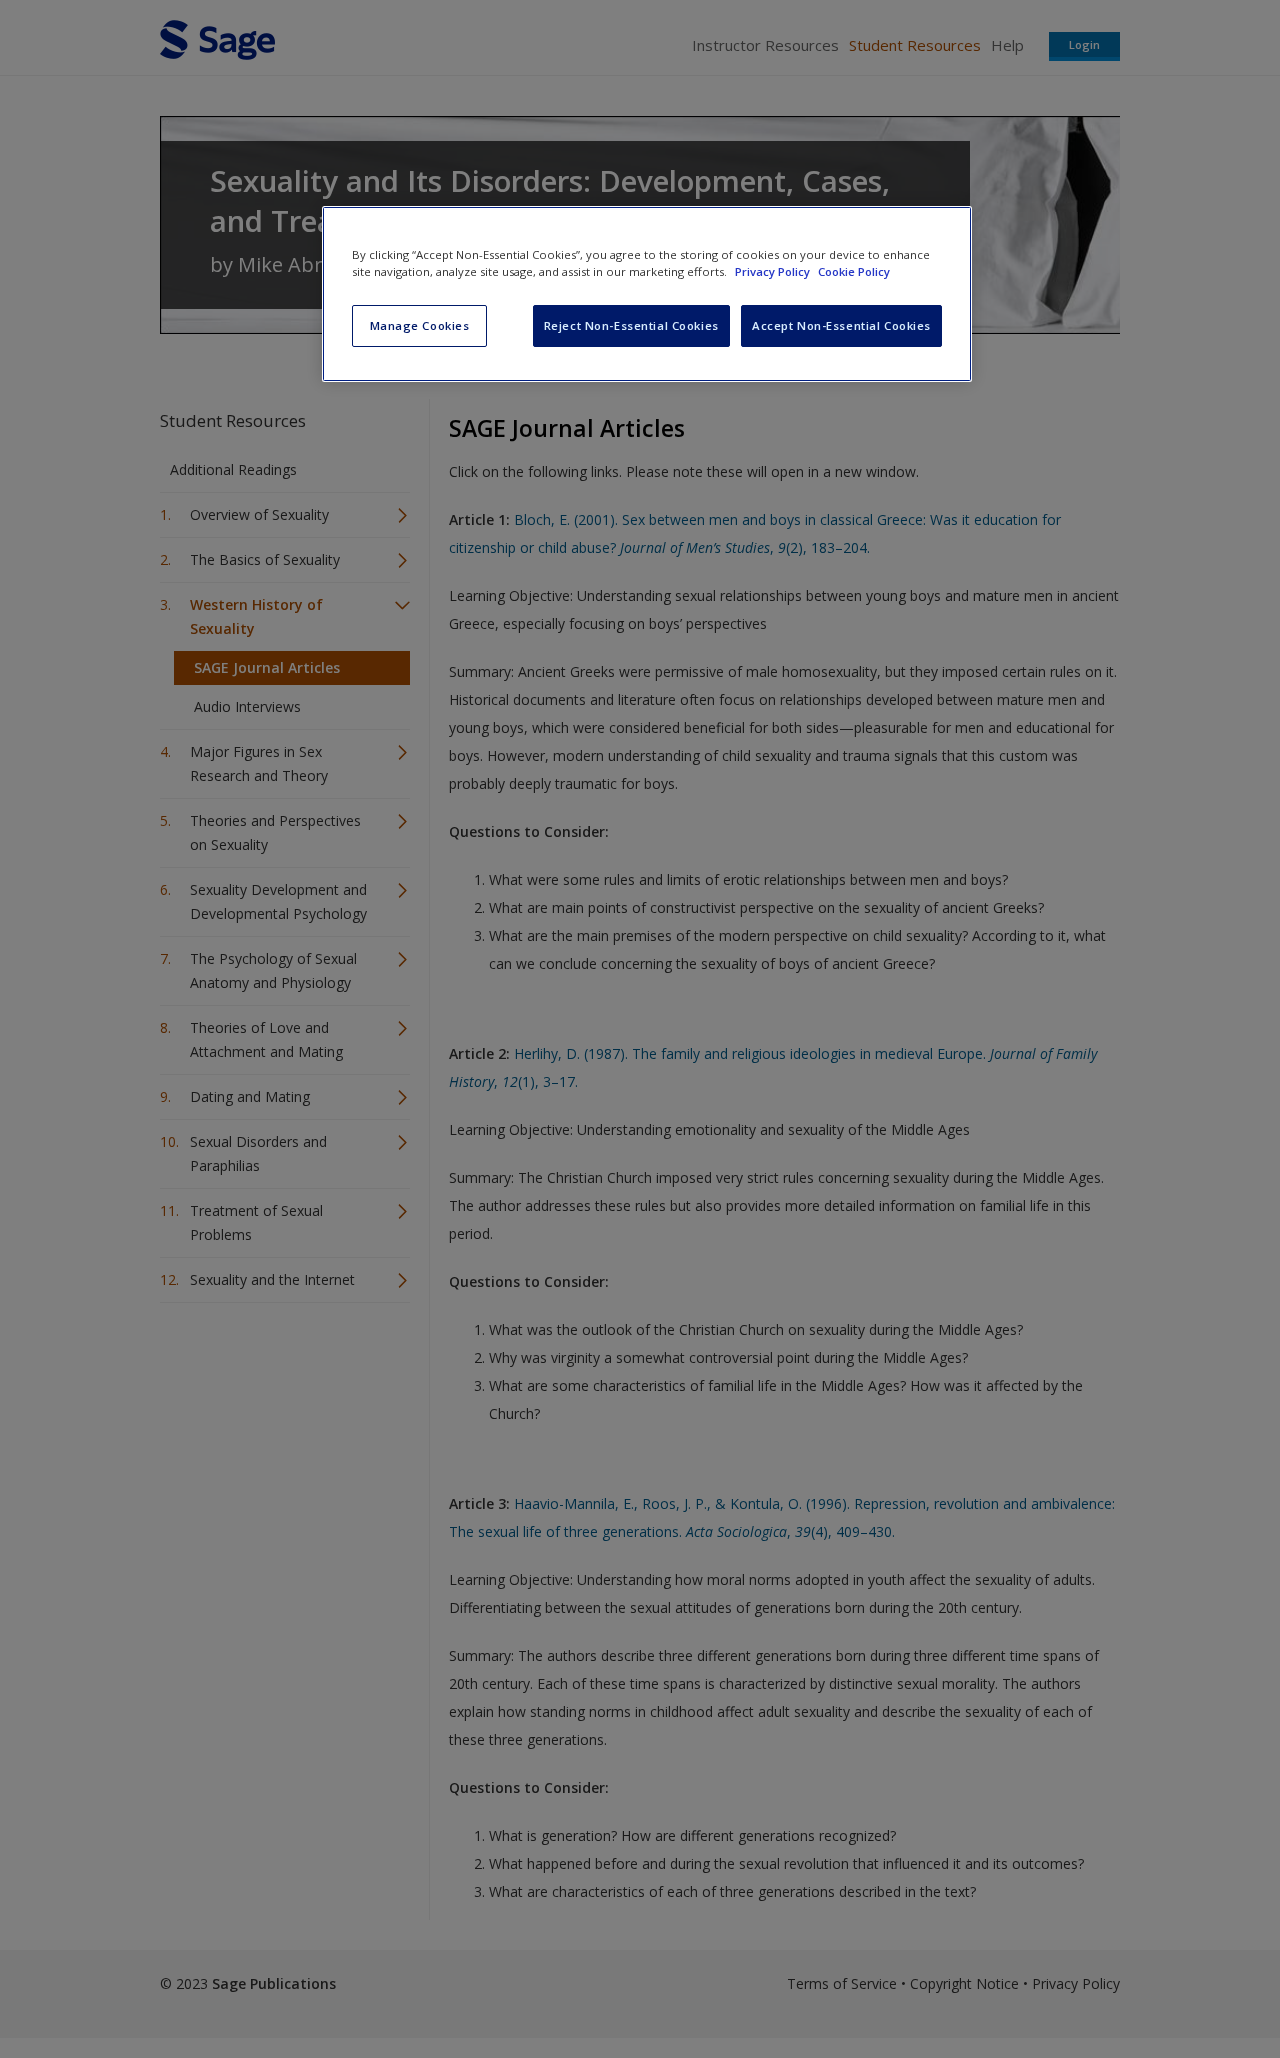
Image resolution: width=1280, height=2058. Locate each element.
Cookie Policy (854, 271)
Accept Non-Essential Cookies (841, 325)
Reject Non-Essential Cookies (631, 325)
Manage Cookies (420, 325)
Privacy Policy (774, 271)
